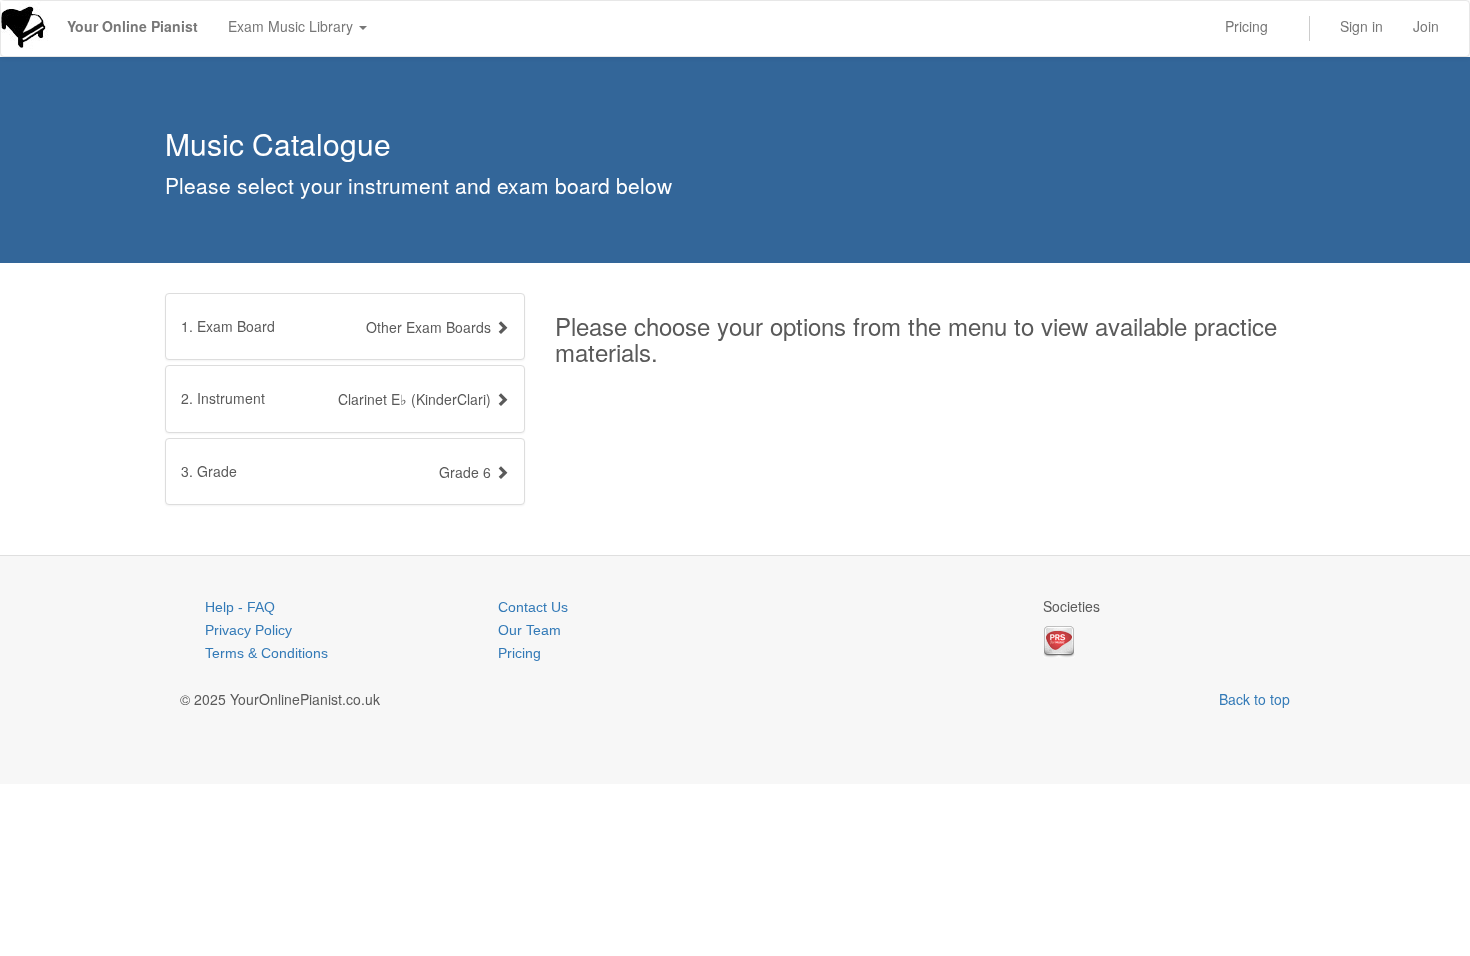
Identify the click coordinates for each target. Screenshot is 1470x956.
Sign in (1361, 26)
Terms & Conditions (266, 653)
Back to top (1254, 699)
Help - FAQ (240, 607)
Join (1426, 26)
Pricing (1246, 26)
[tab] (345, 326)
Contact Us (533, 607)
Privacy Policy (248, 630)
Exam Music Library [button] (292, 26)
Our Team (529, 630)
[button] (345, 398)
